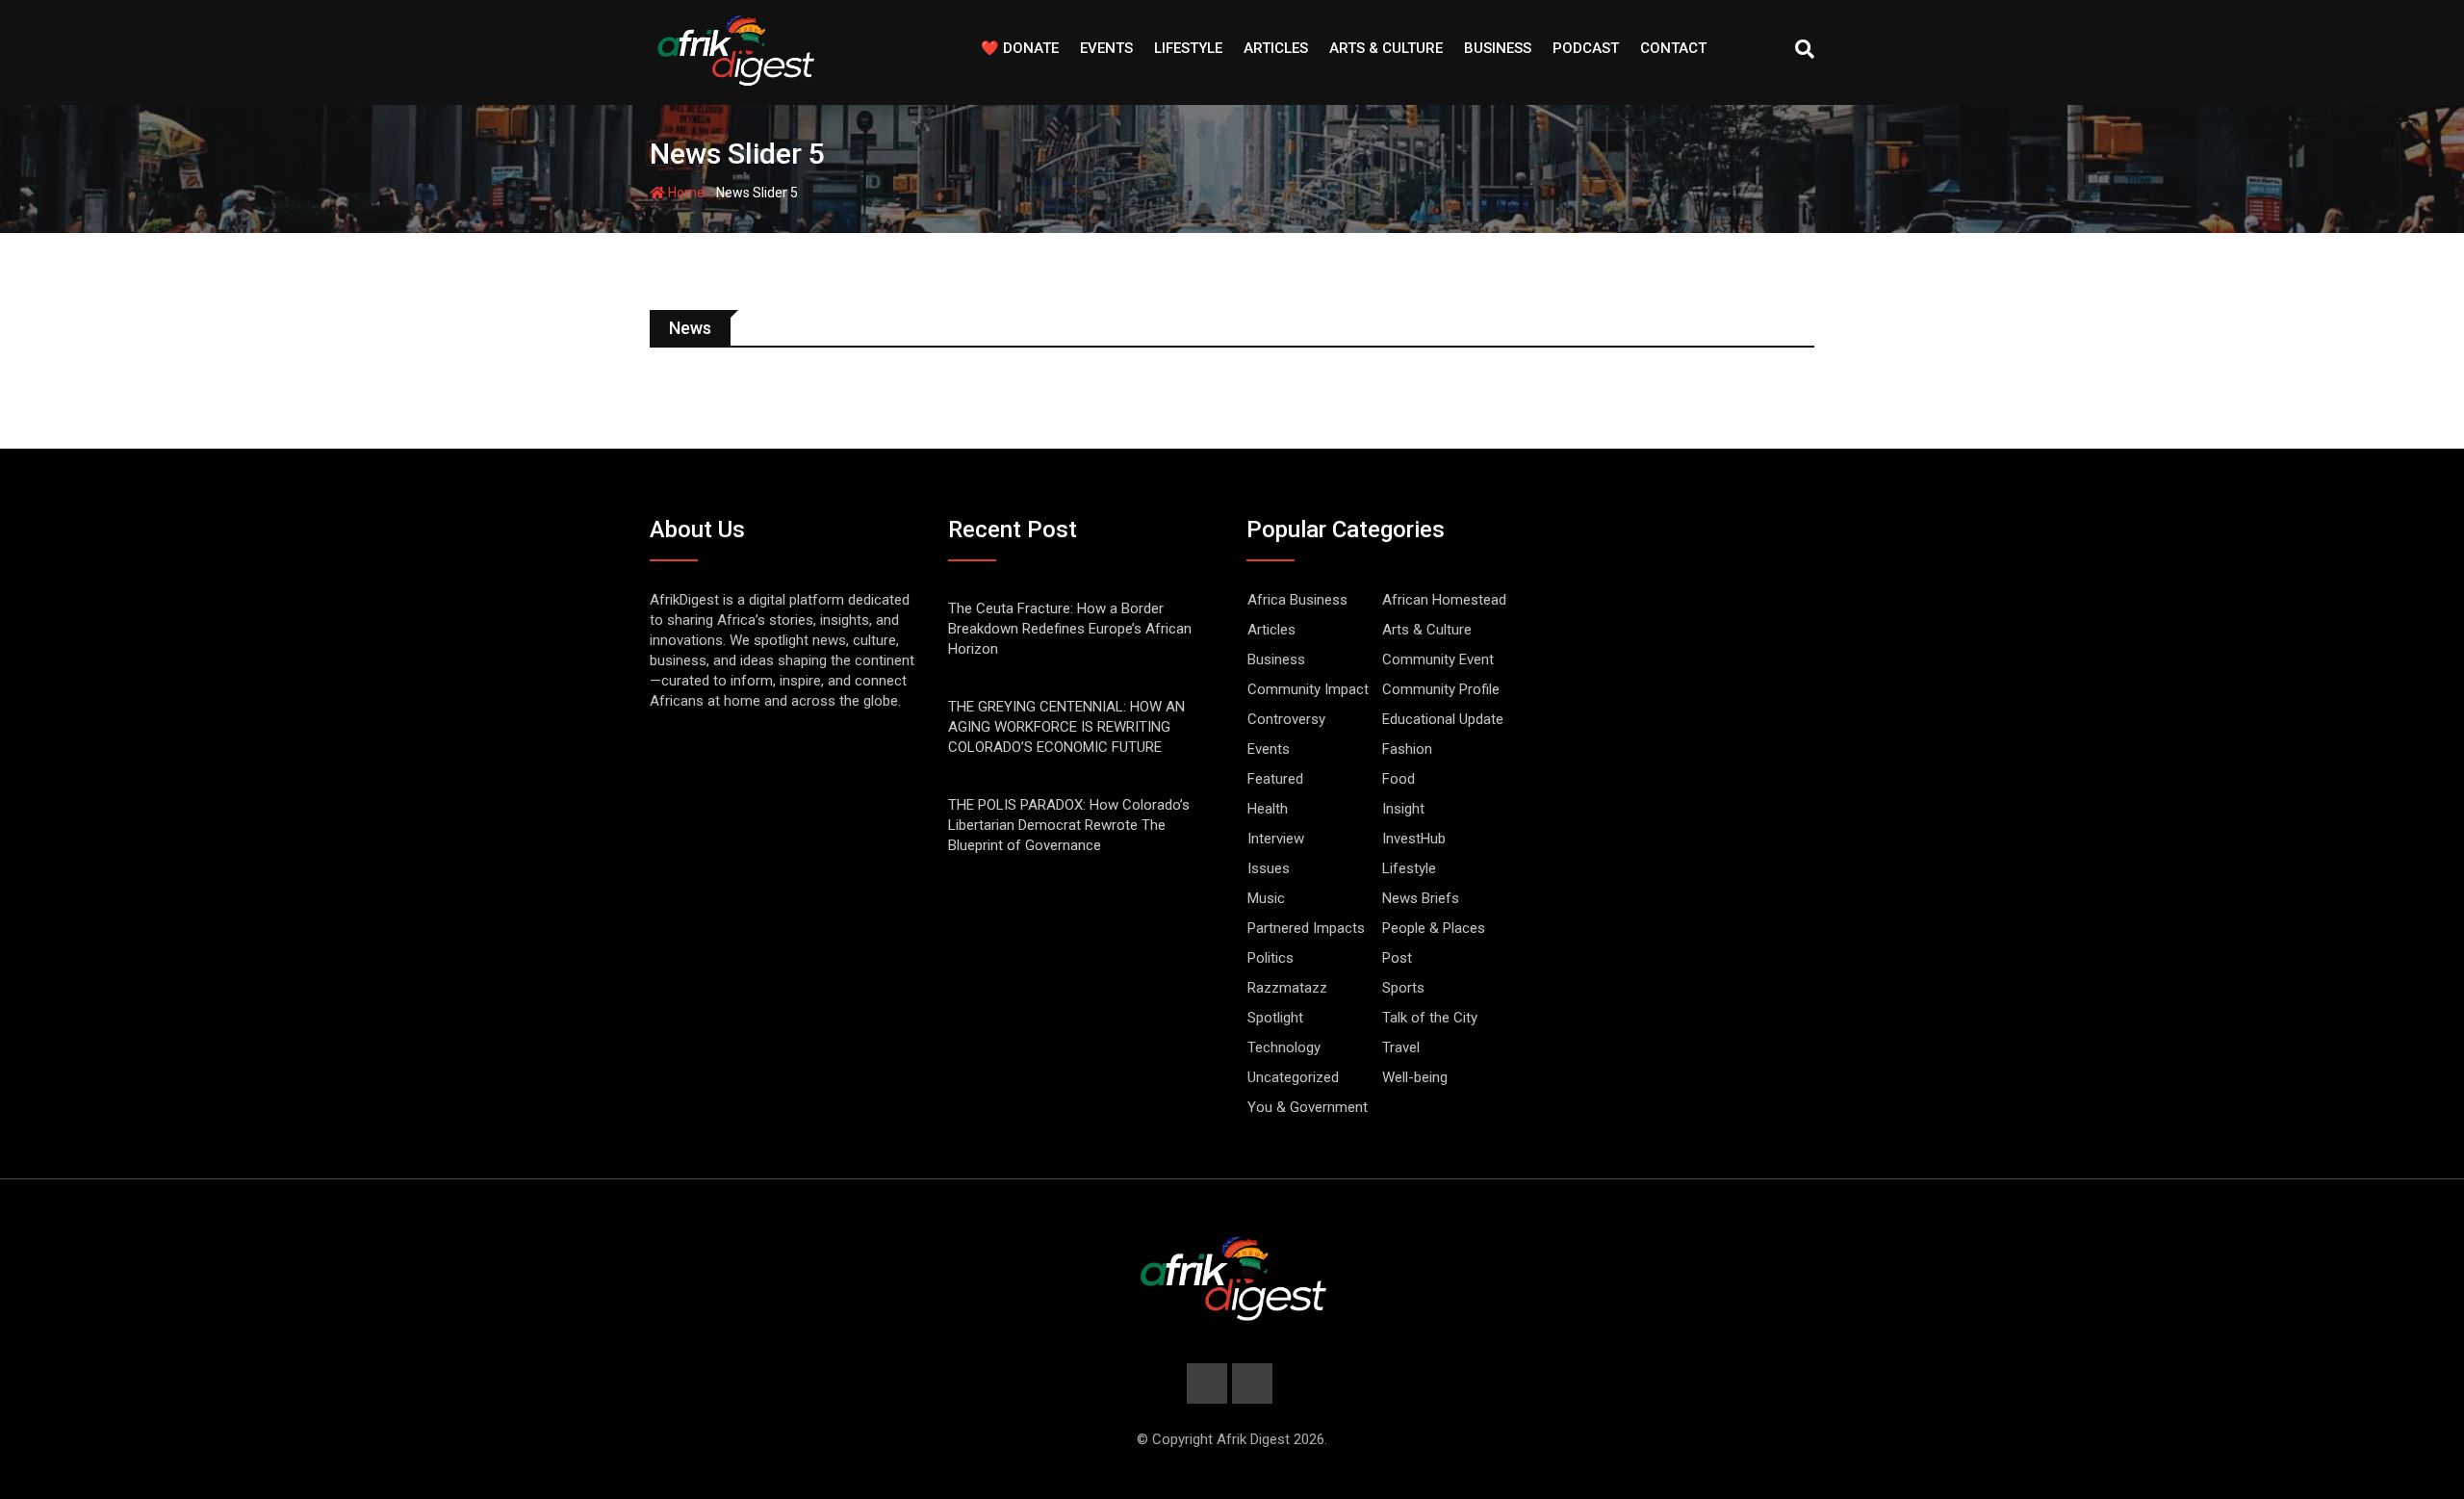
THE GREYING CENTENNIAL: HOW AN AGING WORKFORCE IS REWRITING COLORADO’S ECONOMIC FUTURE (1066, 727)
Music (1266, 898)
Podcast (1586, 48)
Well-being (1415, 1077)
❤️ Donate (1020, 48)
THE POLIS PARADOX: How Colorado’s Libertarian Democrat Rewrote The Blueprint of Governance (1069, 825)
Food (1399, 779)
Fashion (1407, 749)
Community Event (1438, 659)
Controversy (1286, 719)
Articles (1276, 48)
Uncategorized (1293, 1077)
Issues (1269, 868)
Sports (1403, 988)
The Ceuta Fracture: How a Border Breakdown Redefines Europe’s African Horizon (1070, 629)
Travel (1401, 1047)
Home (685, 193)
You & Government (1308, 1107)
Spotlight (1275, 1018)
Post (1397, 958)
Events (1106, 48)
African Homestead (1444, 600)
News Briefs (1421, 898)
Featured (1275, 779)
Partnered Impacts (1306, 928)
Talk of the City (1430, 1018)
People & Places (1434, 928)
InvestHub (1414, 839)
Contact (1673, 48)
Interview (1276, 839)
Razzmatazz (1287, 988)
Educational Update (1443, 719)
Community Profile (1441, 689)
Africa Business (1297, 600)
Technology (1284, 1047)
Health (1268, 809)
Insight (1403, 809)
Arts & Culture (1386, 48)
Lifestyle (1188, 48)
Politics (1270, 958)
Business (1498, 48)
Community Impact (1308, 689)
